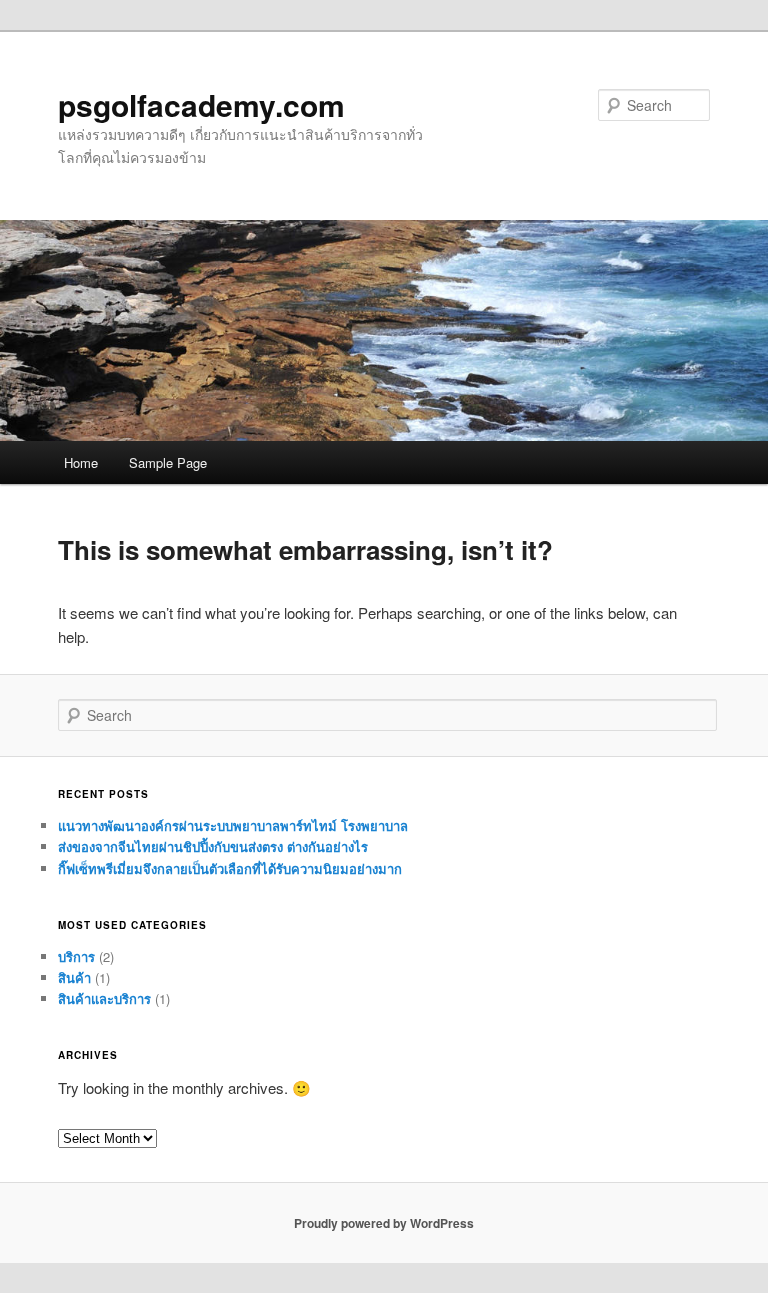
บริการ (76, 956)
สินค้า (74, 977)
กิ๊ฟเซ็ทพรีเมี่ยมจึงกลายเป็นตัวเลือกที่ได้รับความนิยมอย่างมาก (230, 868)
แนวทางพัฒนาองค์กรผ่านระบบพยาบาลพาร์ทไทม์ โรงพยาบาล (233, 825)
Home (81, 462)
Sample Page (168, 462)
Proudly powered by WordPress (384, 1223)
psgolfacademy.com (201, 104)
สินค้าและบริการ (104, 998)
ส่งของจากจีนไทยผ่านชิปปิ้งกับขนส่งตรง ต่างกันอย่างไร (213, 846)
